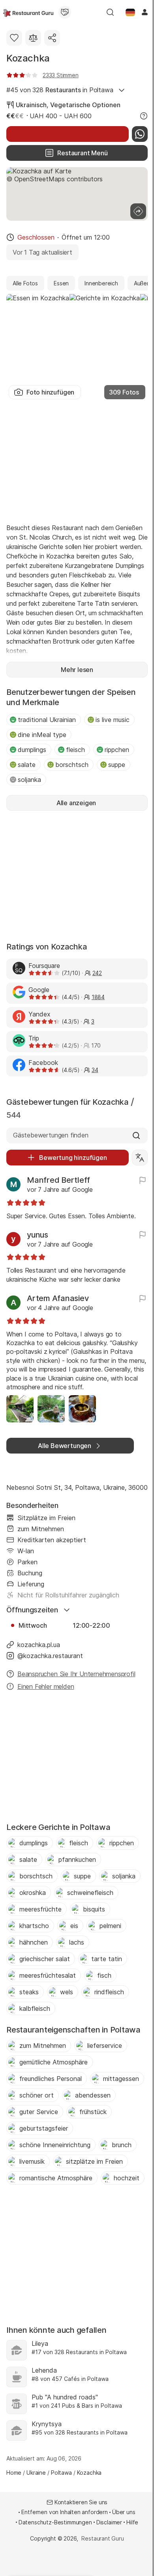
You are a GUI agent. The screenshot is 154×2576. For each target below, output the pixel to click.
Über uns (124, 2512)
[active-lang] (130, 12)
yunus (38, 1235)
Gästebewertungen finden (51, 1135)
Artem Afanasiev (58, 1298)
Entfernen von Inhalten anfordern (65, 2512)
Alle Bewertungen (65, 1446)
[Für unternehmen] (65, 12)
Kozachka (28, 58)
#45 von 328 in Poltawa (60, 90)
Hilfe (132, 2522)
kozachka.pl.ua (39, 1645)
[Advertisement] (77, 460)
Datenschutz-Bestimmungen (55, 2522)
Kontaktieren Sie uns (81, 2502)
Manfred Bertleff (58, 1180)
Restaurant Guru (102, 2538)
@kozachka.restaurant (50, 1656)
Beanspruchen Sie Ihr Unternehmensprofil (76, 1674)
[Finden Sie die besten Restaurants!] (28, 12)
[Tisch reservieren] (68, 134)
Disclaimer (109, 2522)
